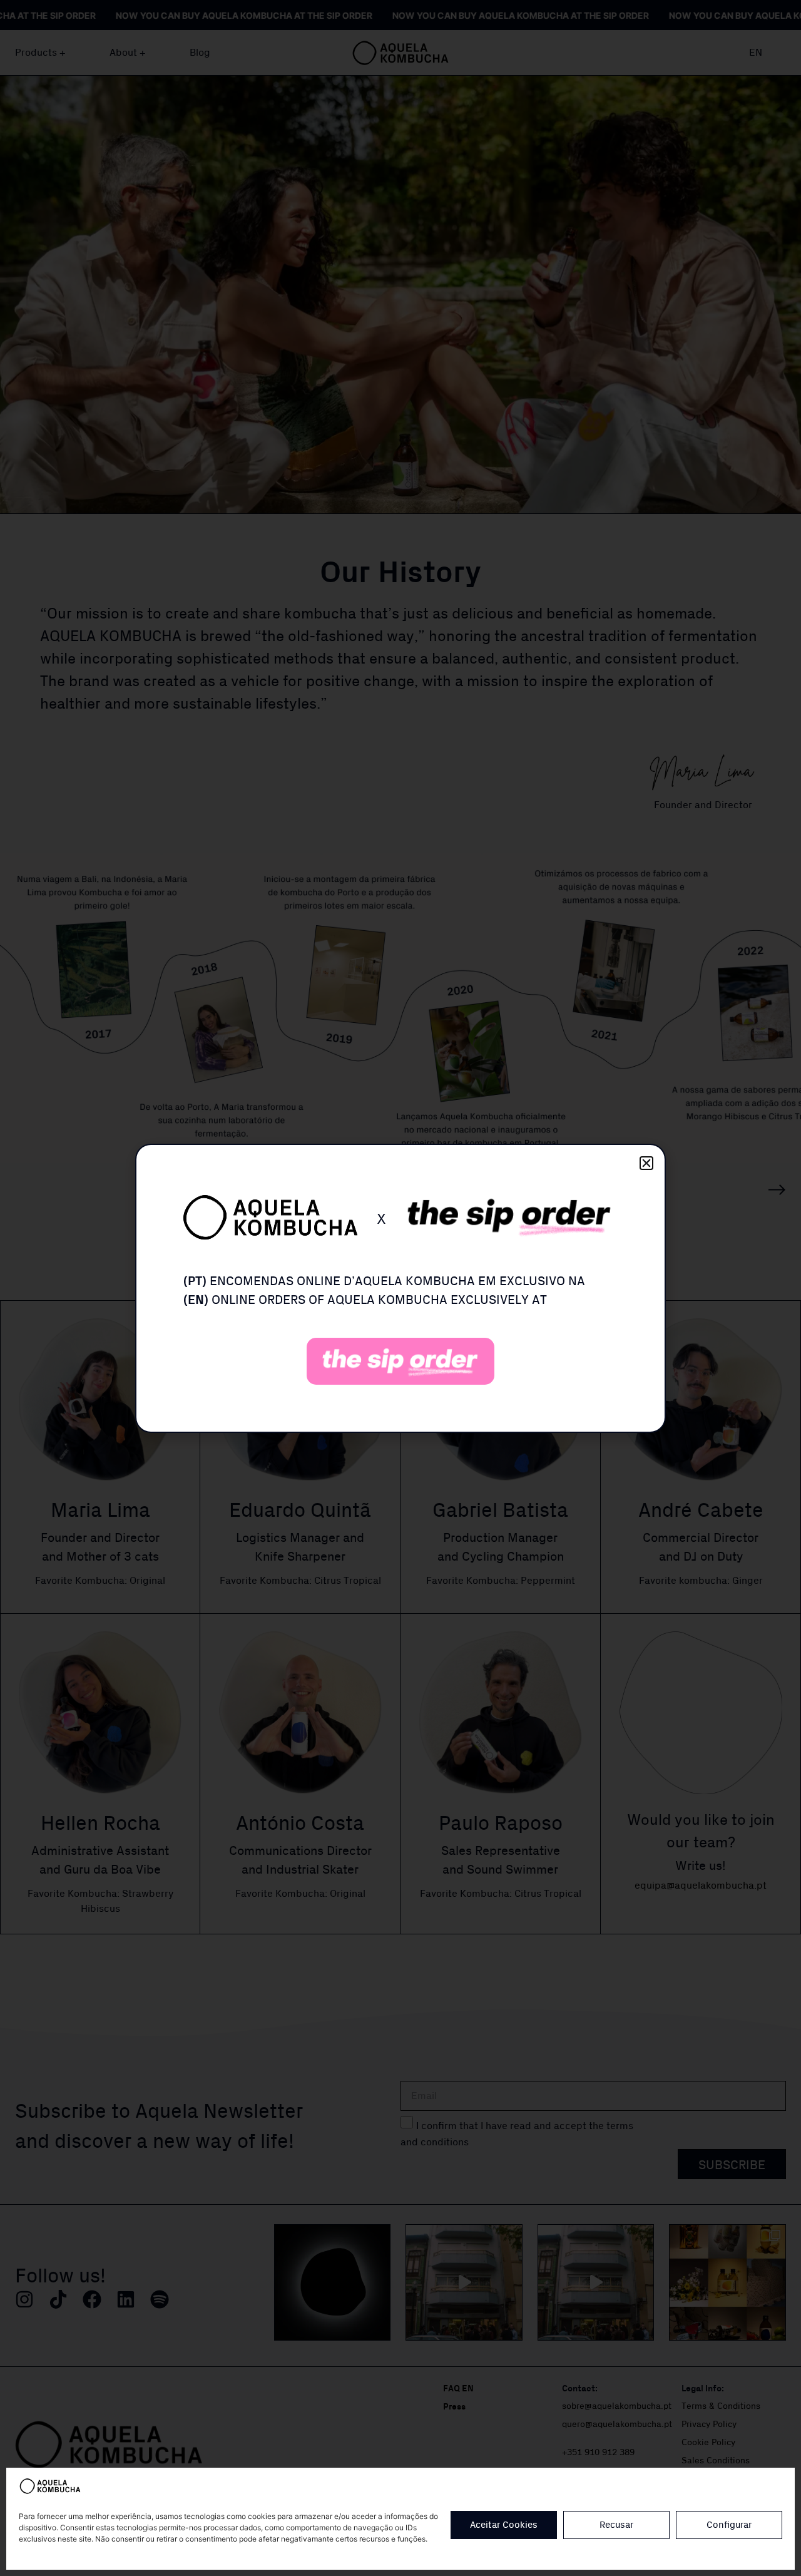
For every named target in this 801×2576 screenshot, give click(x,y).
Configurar (729, 2525)
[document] (400, 1288)
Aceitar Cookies (504, 2525)
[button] (646, 1163)
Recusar (616, 2525)
